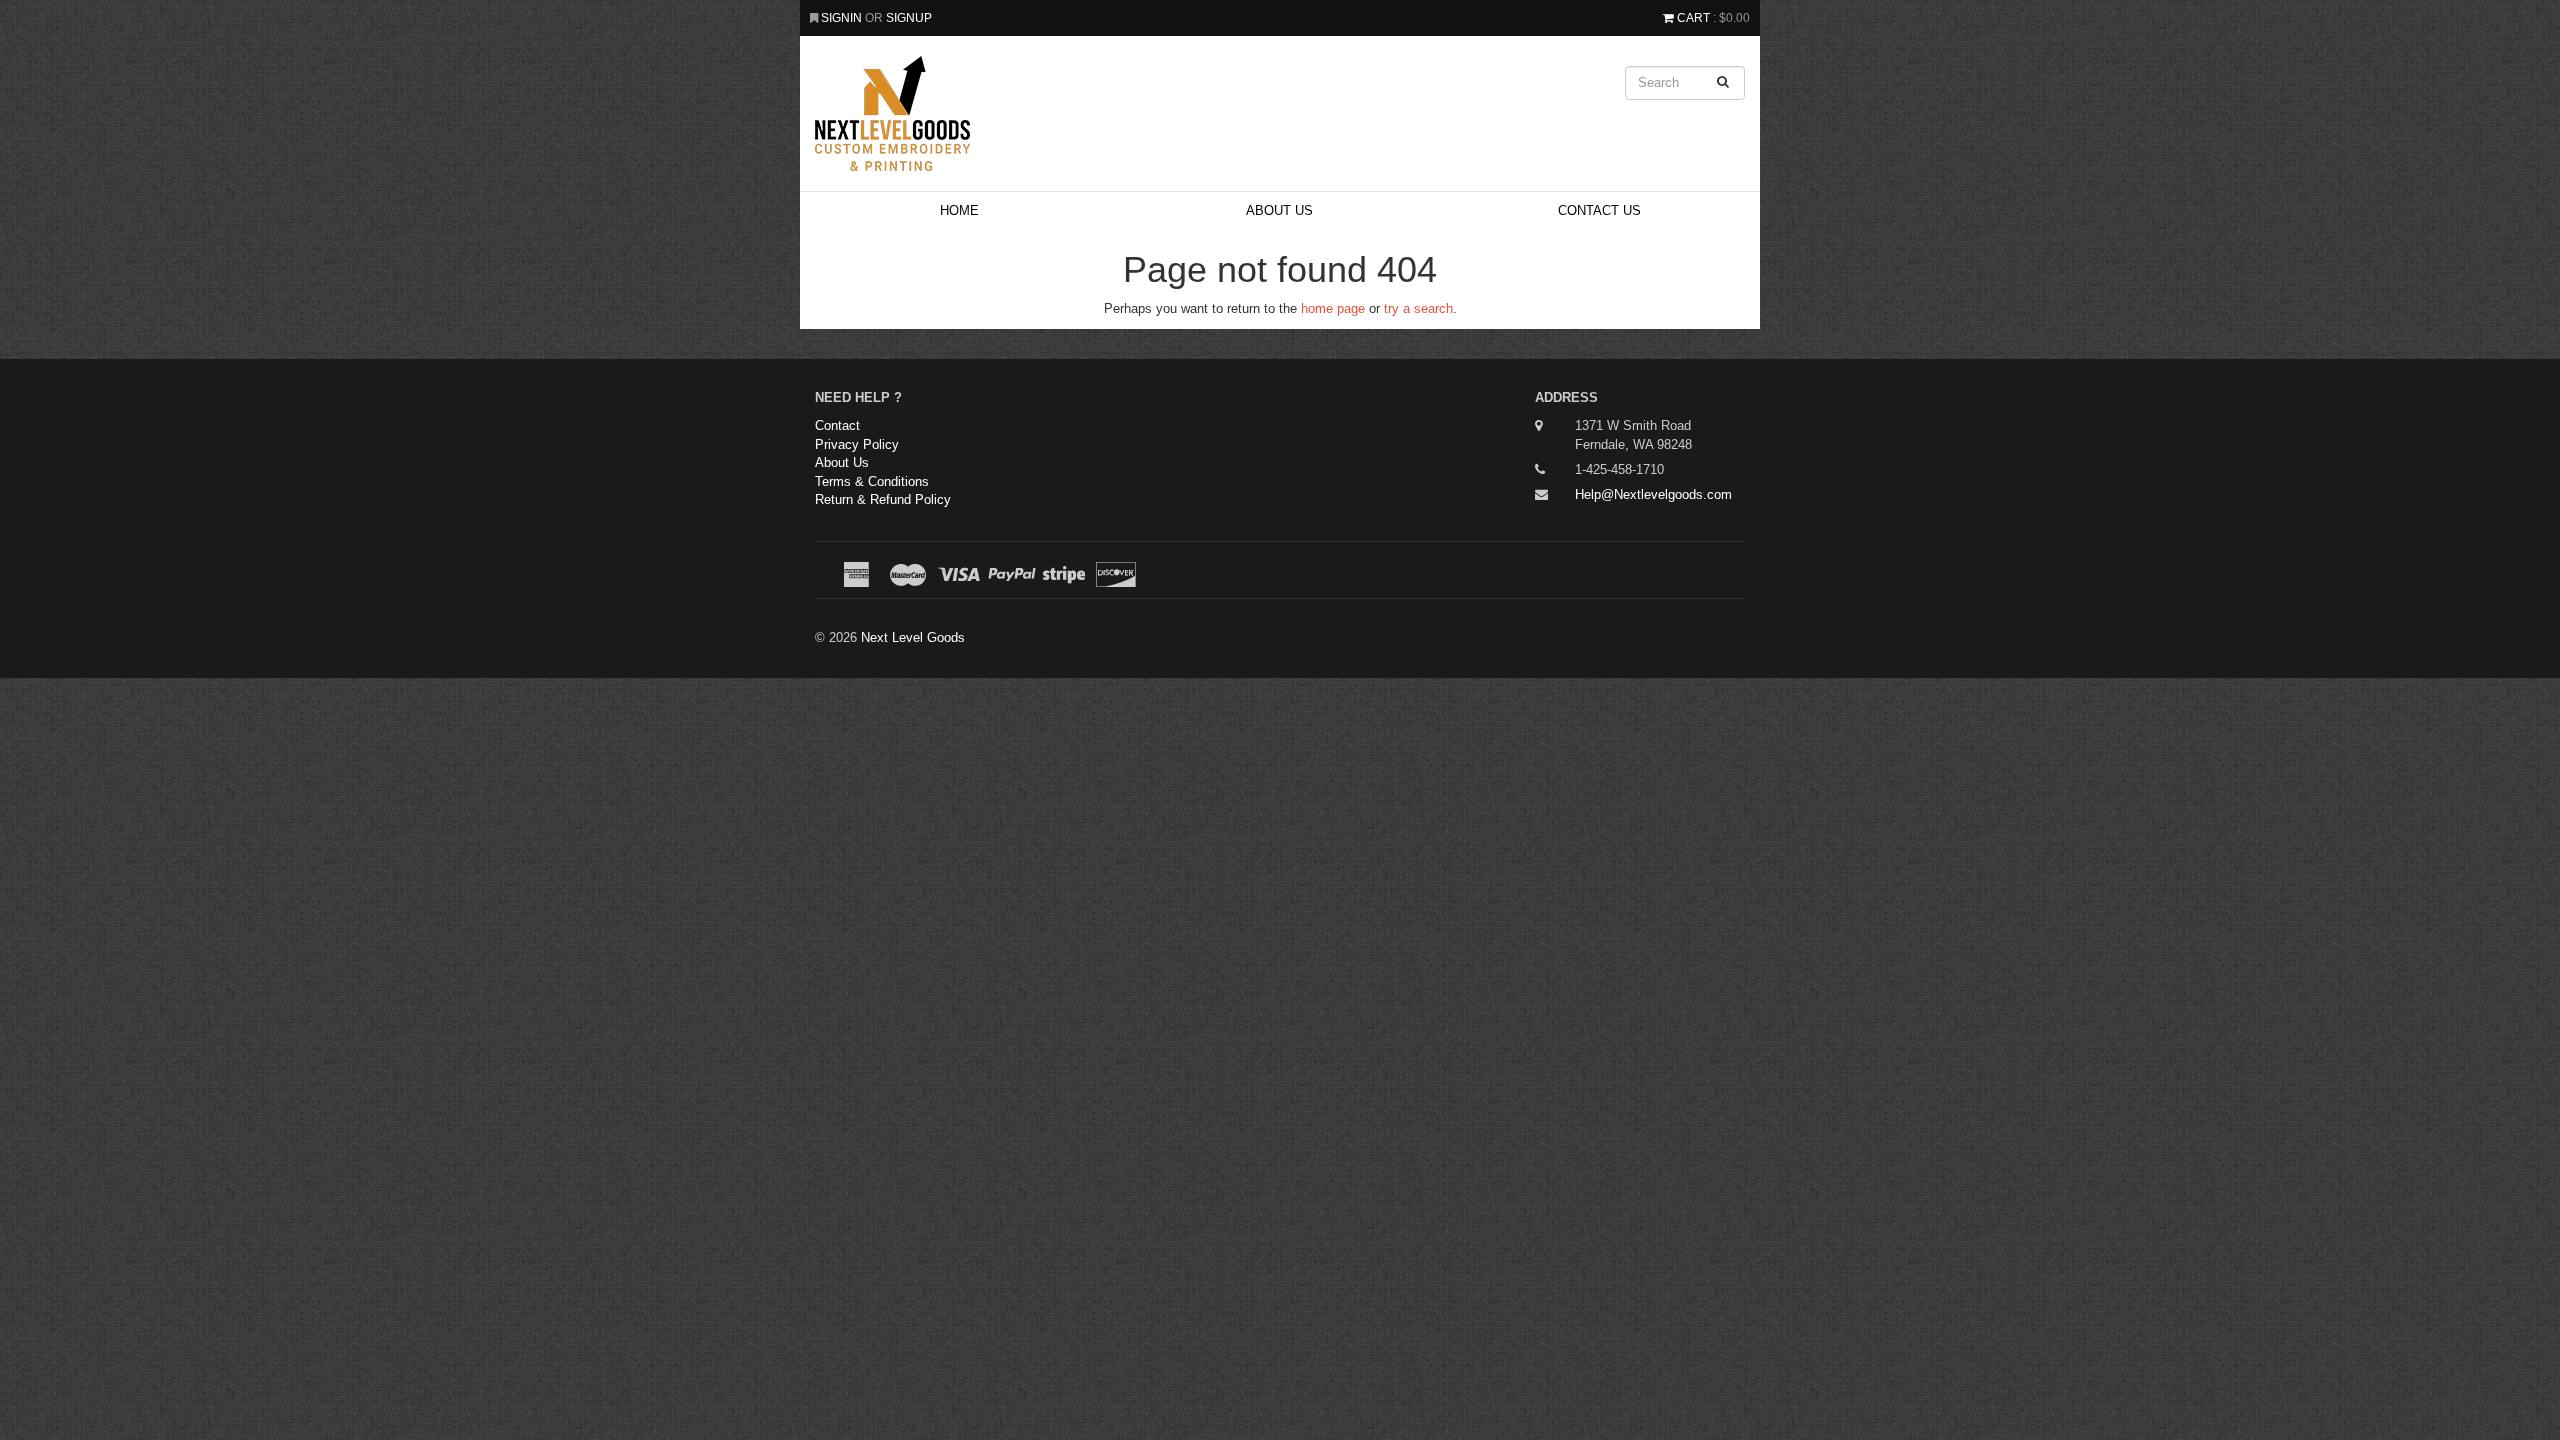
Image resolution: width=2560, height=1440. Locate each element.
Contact (837, 425)
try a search (1418, 308)
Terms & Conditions (872, 481)
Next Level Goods (913, 637)
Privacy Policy (857, 444)
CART (1693, 17)
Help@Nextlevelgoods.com (1653, 494)
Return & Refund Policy (883, 499)
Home (959, 210)
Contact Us (1599, 210)
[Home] (1120, 113)
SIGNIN (843, 17)
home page (1333, 308)
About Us (1279, 210)
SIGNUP (909, 17)
